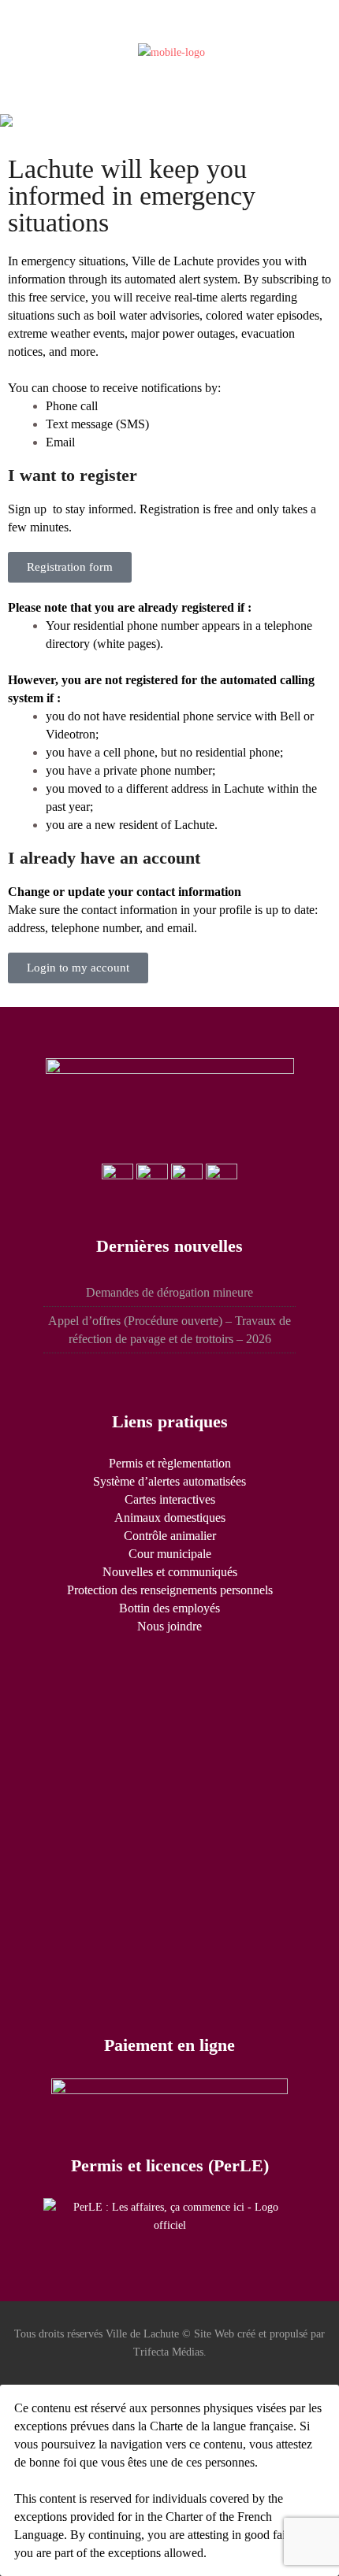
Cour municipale (170, 1554)
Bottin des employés (169, 1608)
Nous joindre (169, 1626)
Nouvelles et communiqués (170, 1572)
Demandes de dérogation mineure (169, 1292)
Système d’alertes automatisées (169, 1481)
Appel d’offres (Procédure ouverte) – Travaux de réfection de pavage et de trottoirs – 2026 (169, 1330)
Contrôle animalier (170, 1536)
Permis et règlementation (170, 1463)
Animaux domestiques (170, 1517)
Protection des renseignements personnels (170, 1590)
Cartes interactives (170, 1499)
